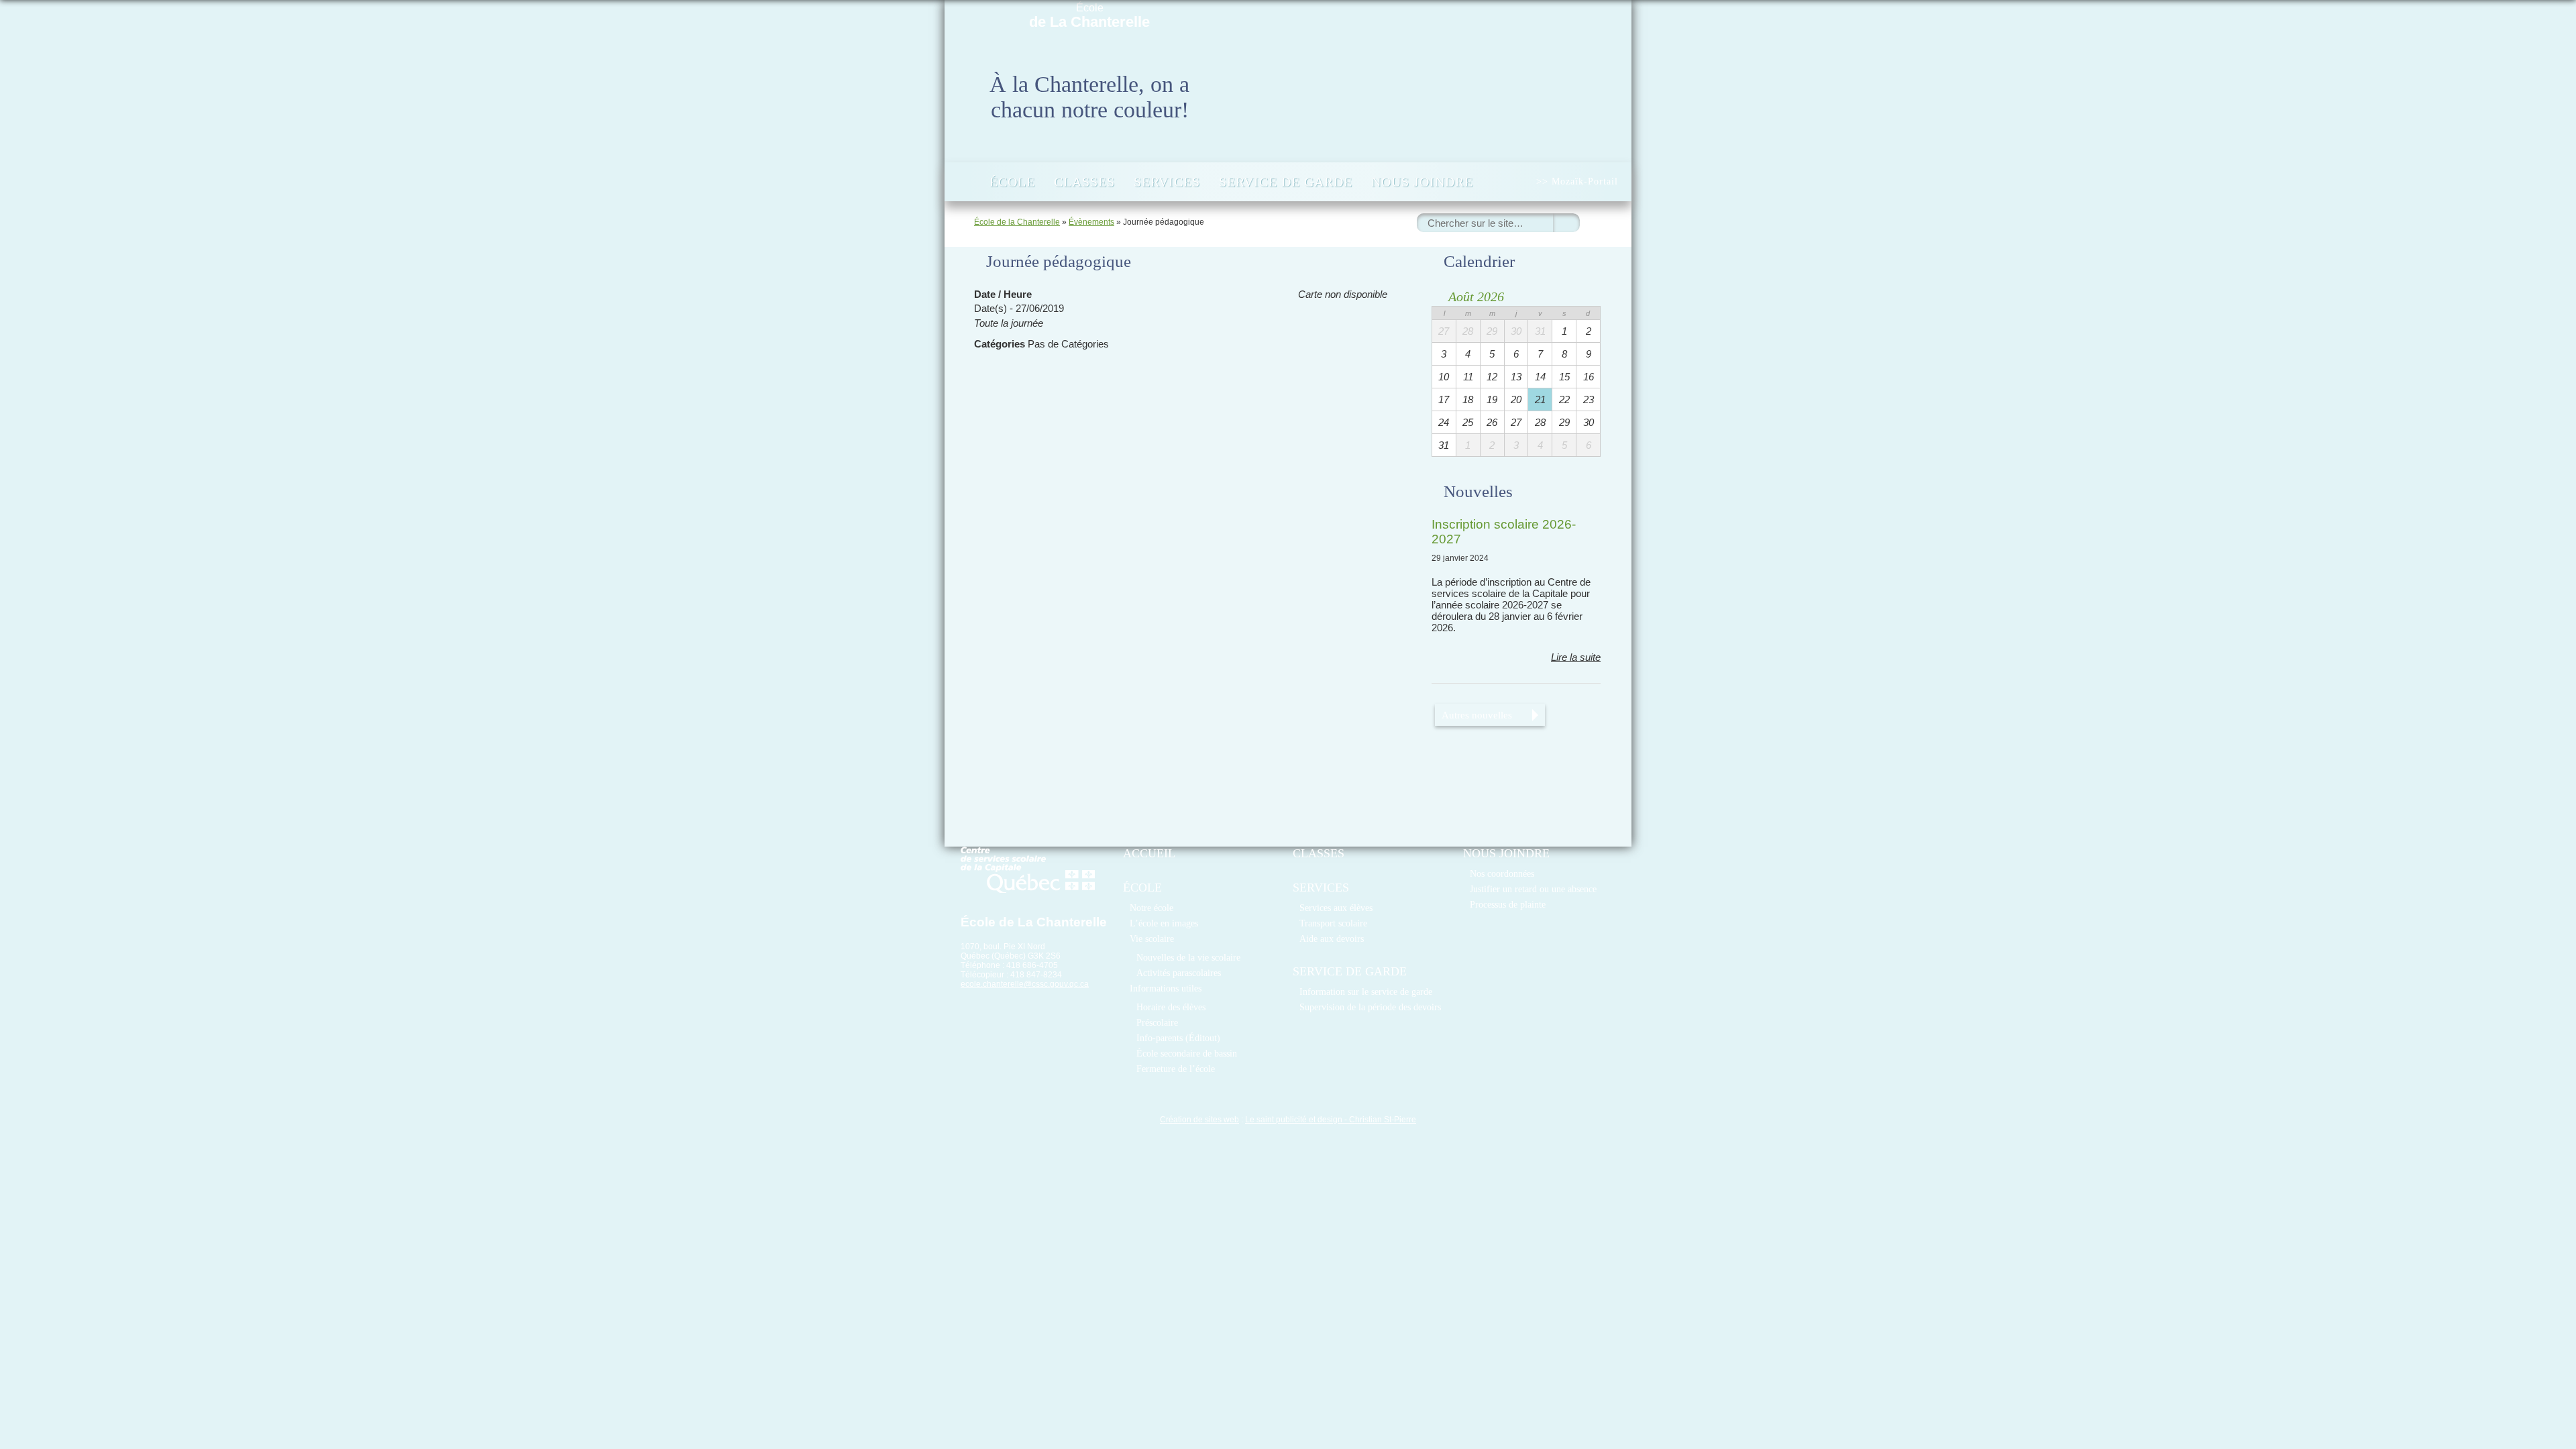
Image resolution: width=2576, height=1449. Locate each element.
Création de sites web (1199, 1120)
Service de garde (1286, 182)
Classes (1084, 182)
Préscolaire (1157, 1022)
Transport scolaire (1333, 923)
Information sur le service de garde (1366, 991)
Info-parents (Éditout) (1178, 1038)
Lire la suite (1576, 657)
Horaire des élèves (1171, 1007)
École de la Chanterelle (1017, 222)
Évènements (1091, 222)
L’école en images (1164, 923)
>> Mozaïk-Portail (1577, 181)
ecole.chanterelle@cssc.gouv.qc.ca (1025, 984)
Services (1167, 182)
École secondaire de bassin (1187, 1053)
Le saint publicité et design (1294, 1120)
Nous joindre (1422, 182)
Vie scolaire (1152, 938)
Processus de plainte (1508, 904)
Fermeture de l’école (1176, 1069)
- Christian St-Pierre (1379, 1120)
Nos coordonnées (1502, 873)
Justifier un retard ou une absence (1533, 889)
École (1089, 16)
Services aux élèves (1336, 908)
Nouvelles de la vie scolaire (1188, 957)
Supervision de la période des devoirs (1370, 1007)
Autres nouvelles (1477, 715)
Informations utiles (1166, 988)
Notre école (1151, 908)
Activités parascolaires (1179, 973)
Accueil (966, 182)
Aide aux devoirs (1332, 938)
